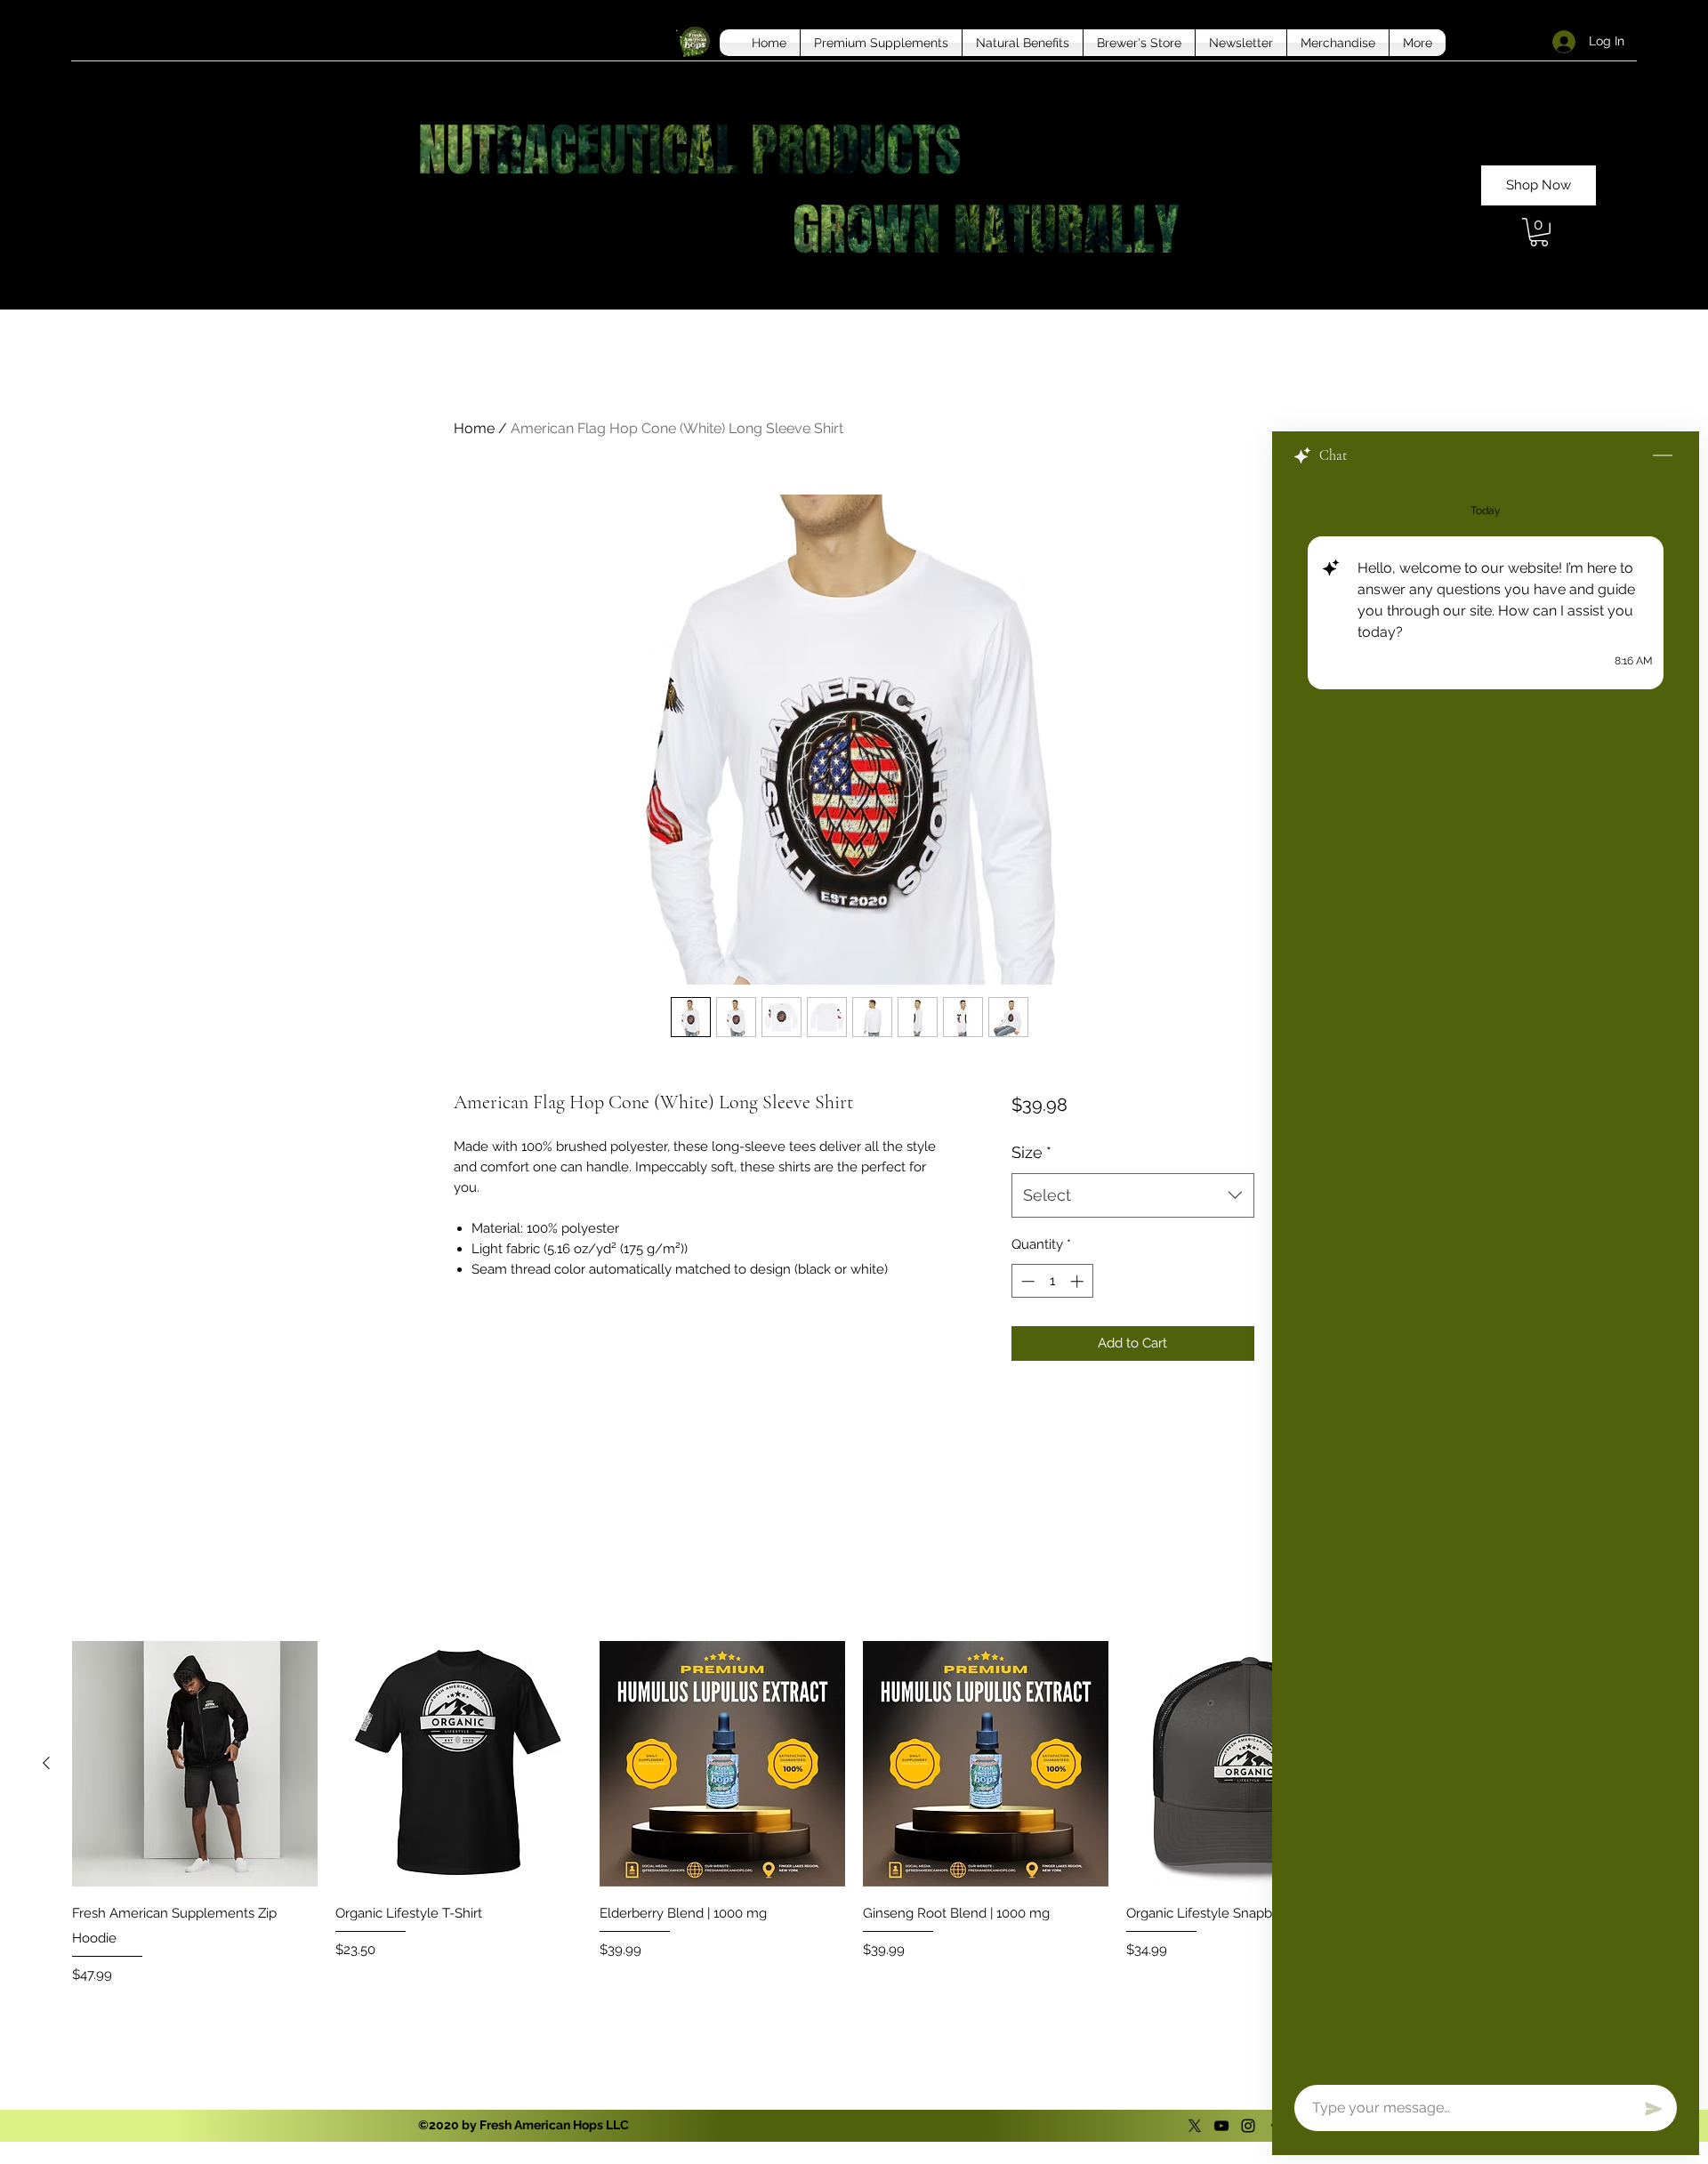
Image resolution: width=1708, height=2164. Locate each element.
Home (474, 428)
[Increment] (1079, 1281)
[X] (1195, 2126)
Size (1031, 1152)
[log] (1486, 1277)
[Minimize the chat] (1663, 456)
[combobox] (1133, 1195)
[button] (1539, 232)
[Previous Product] (46, 1763)
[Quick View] (195, 1764)
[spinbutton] (1052, 1281)
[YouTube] (1221, 2126)
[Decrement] (1026, 1281)
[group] (854, 1816)
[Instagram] (1248, 2126)
